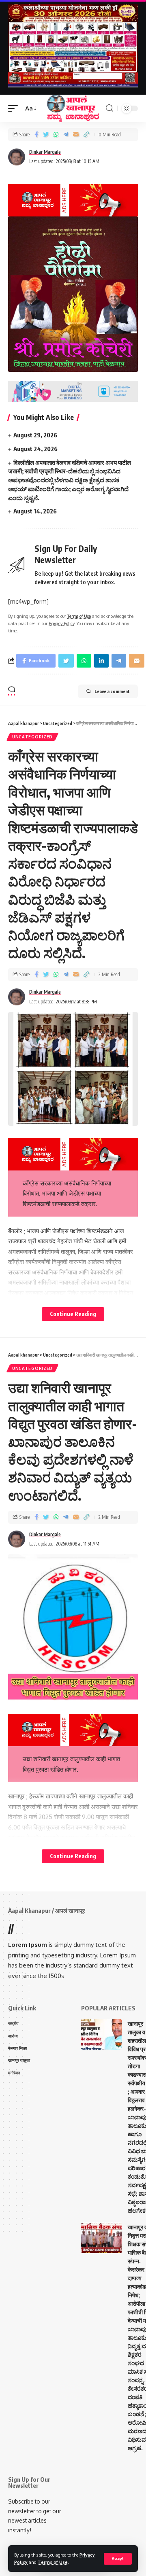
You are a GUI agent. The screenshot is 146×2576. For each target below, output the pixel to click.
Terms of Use (53, 2562)
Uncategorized (32, 737)
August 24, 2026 (35, 449)
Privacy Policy (61, 623)
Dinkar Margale (45, 152)
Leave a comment (112, 691)
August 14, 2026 (35, 511)
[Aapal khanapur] (73, 108)
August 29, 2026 (35, 435)
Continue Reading (73, 1314)
